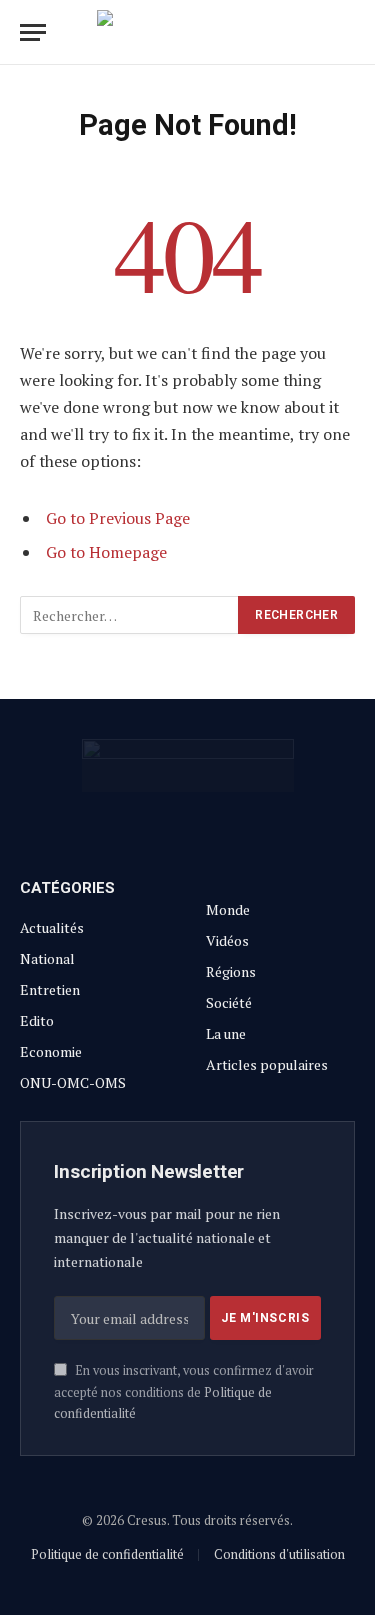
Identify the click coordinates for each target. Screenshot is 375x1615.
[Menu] (33, 32)
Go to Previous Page (118, 518)
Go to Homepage (106, 552)
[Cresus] (188, 32)
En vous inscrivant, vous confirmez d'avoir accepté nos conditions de (184, 1392)
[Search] (353, 32)
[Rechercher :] (130, 615)
